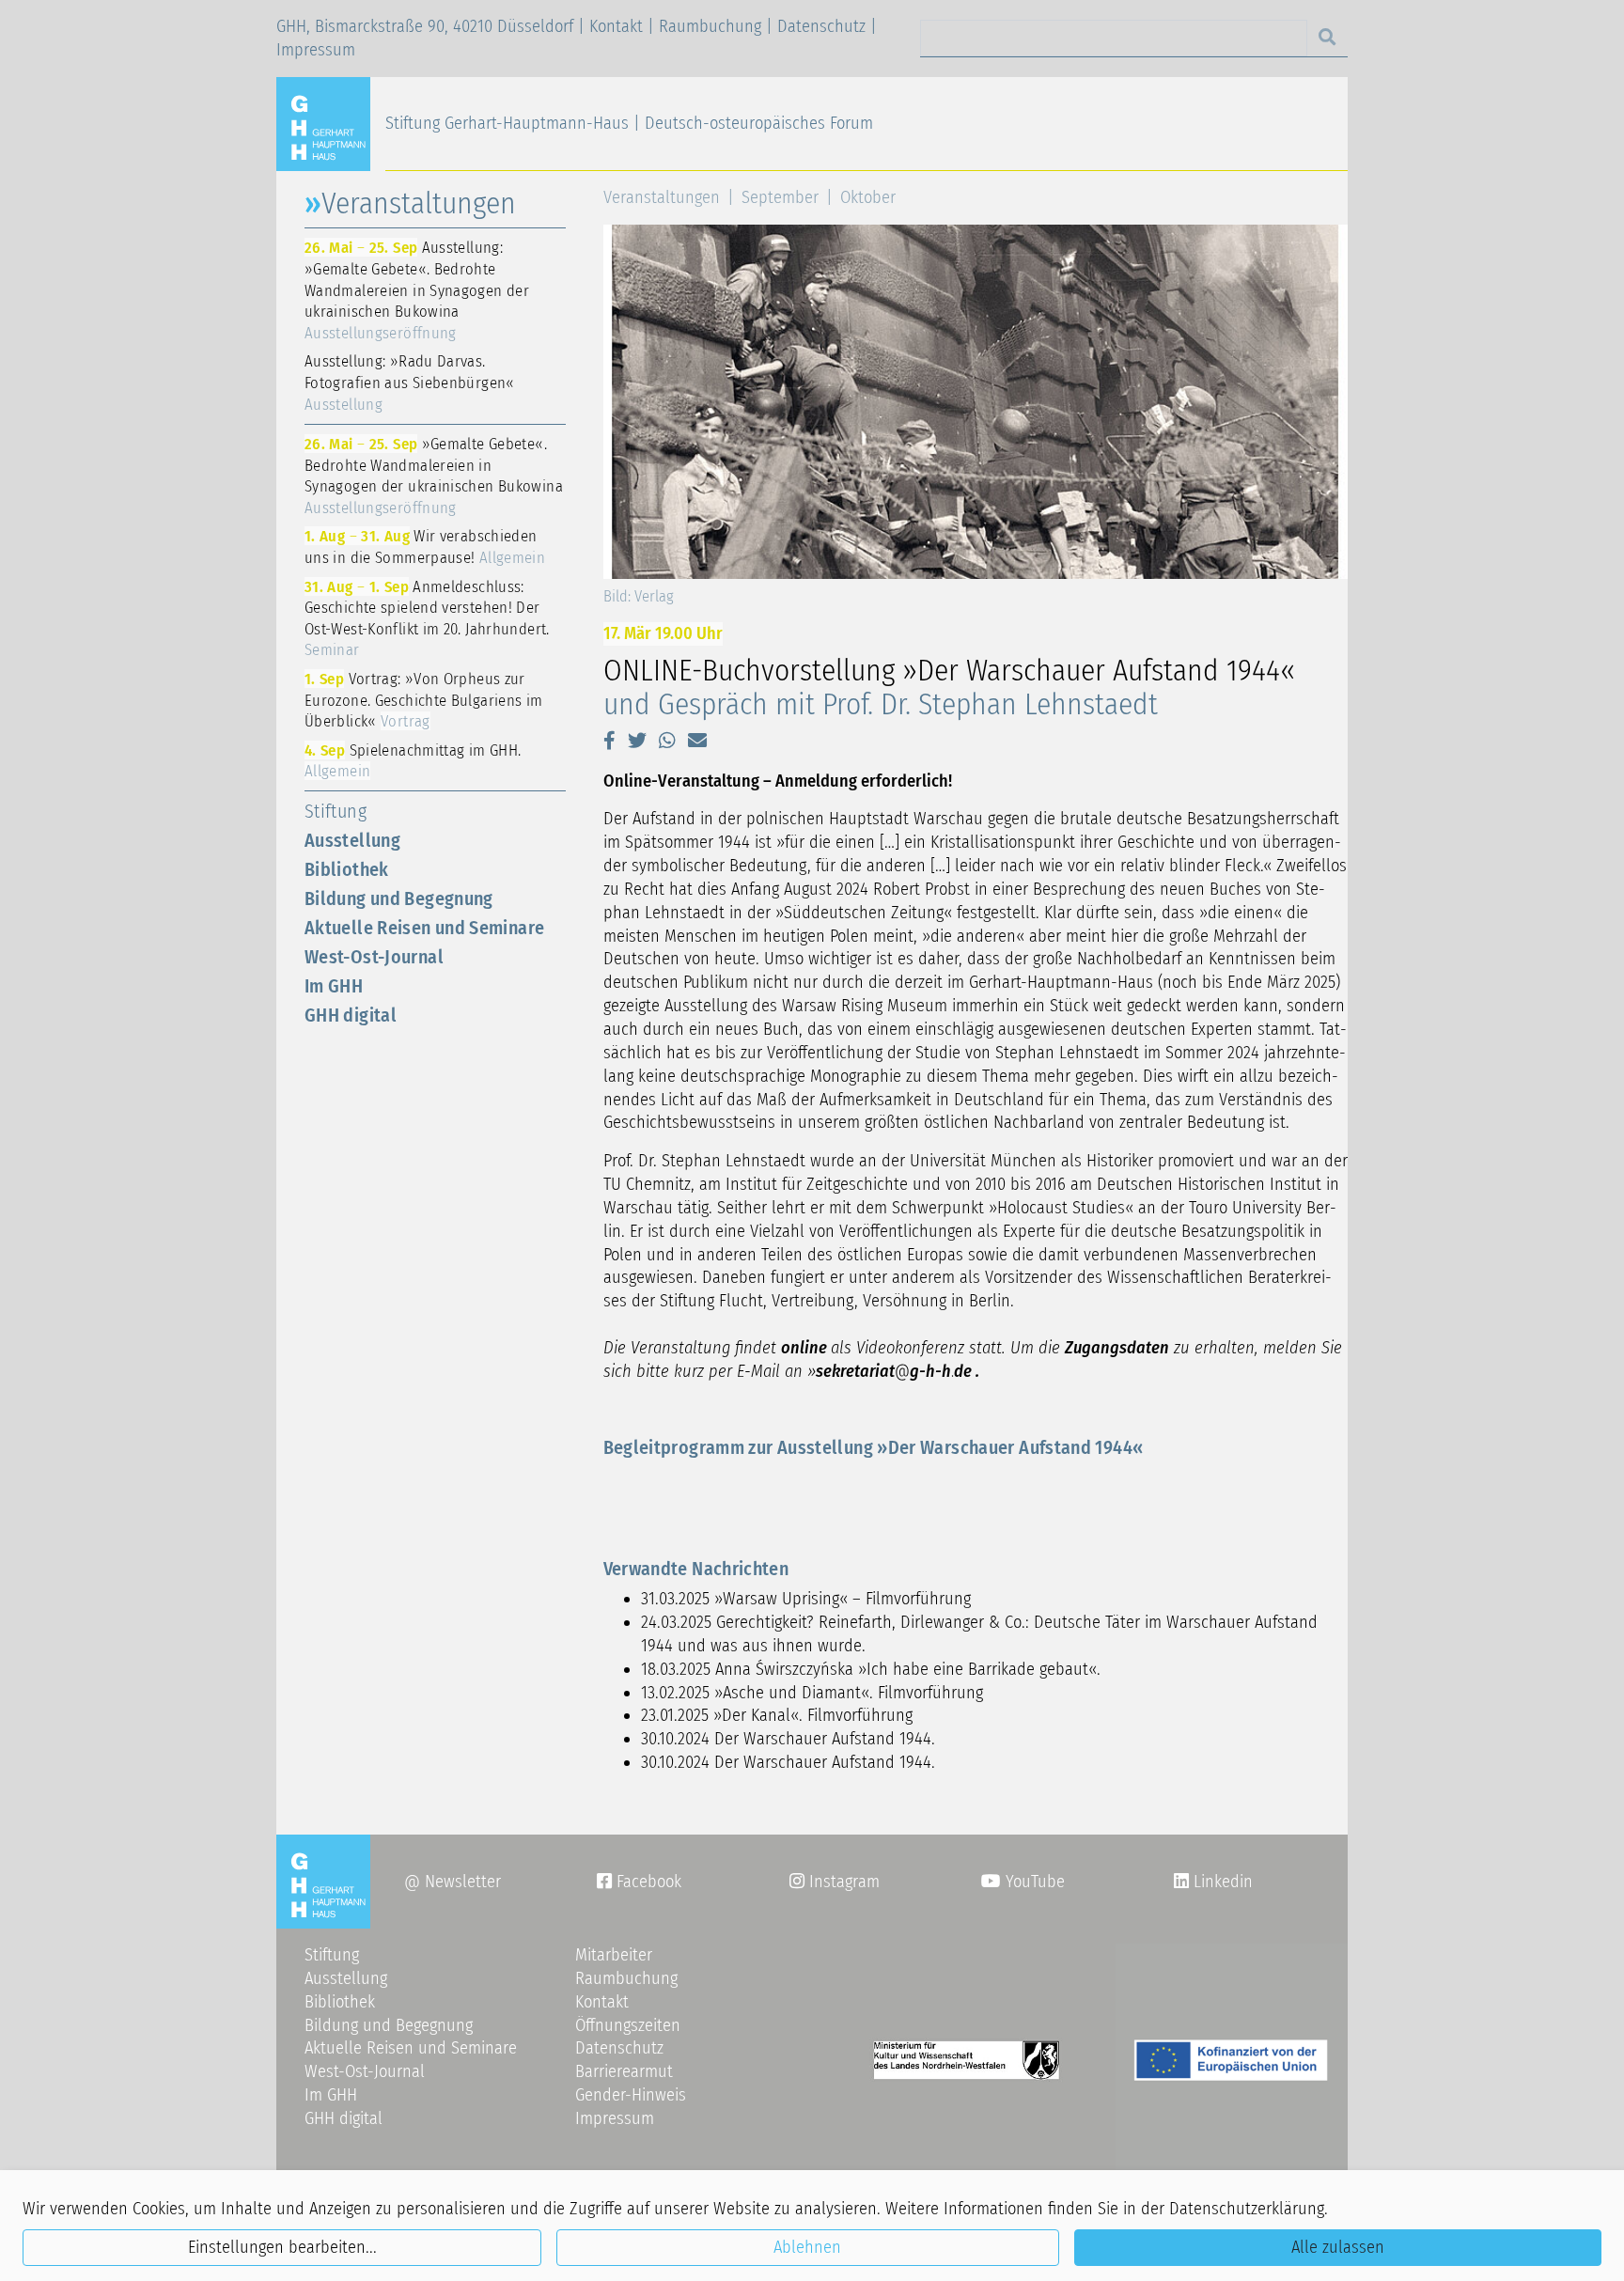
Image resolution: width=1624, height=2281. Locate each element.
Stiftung (336, 811)
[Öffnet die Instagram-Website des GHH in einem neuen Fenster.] (1181, 1882)
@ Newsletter (453, 1882)
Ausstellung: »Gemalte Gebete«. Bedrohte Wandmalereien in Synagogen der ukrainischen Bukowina (417, 289)
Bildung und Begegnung (399, 898)
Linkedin (1221, 1882)
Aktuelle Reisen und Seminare (424, 928)
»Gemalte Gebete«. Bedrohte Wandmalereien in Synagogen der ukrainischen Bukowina (434, 476)
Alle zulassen (1338, 2247)
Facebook (639, 1882)
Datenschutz (821, 26)
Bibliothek (347, 869)
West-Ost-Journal (374, 957)
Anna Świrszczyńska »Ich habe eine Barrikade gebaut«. (908, 1669)
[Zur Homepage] (331, 123)
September (780, 197)
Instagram (835, 1882)
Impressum (316, 50)
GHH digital (351, 1015)
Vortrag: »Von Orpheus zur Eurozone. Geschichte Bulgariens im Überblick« (424, 700)
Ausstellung (352, 840)
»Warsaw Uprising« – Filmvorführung (843, 1599)
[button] (609, 741)
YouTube (1033, 1882)
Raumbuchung (710, 26)
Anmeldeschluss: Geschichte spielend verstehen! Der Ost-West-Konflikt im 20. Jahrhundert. (427, 618)
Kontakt (616, 26)
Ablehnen (807, 2247)
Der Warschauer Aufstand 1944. (825, 1739)
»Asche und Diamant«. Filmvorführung (849, 1693)
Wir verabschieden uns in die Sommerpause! (425, 547)
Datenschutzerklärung (1247, 2209)
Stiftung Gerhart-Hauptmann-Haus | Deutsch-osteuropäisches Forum (629, 123)
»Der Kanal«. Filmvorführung (813, 1715)
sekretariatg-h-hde (894, 1371)
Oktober (868, 197)
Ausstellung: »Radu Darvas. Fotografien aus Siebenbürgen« (410, 382)
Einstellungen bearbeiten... (282, 2247)
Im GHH (334, 986)
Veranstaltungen (662, 197)
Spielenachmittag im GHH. (413, 761)
